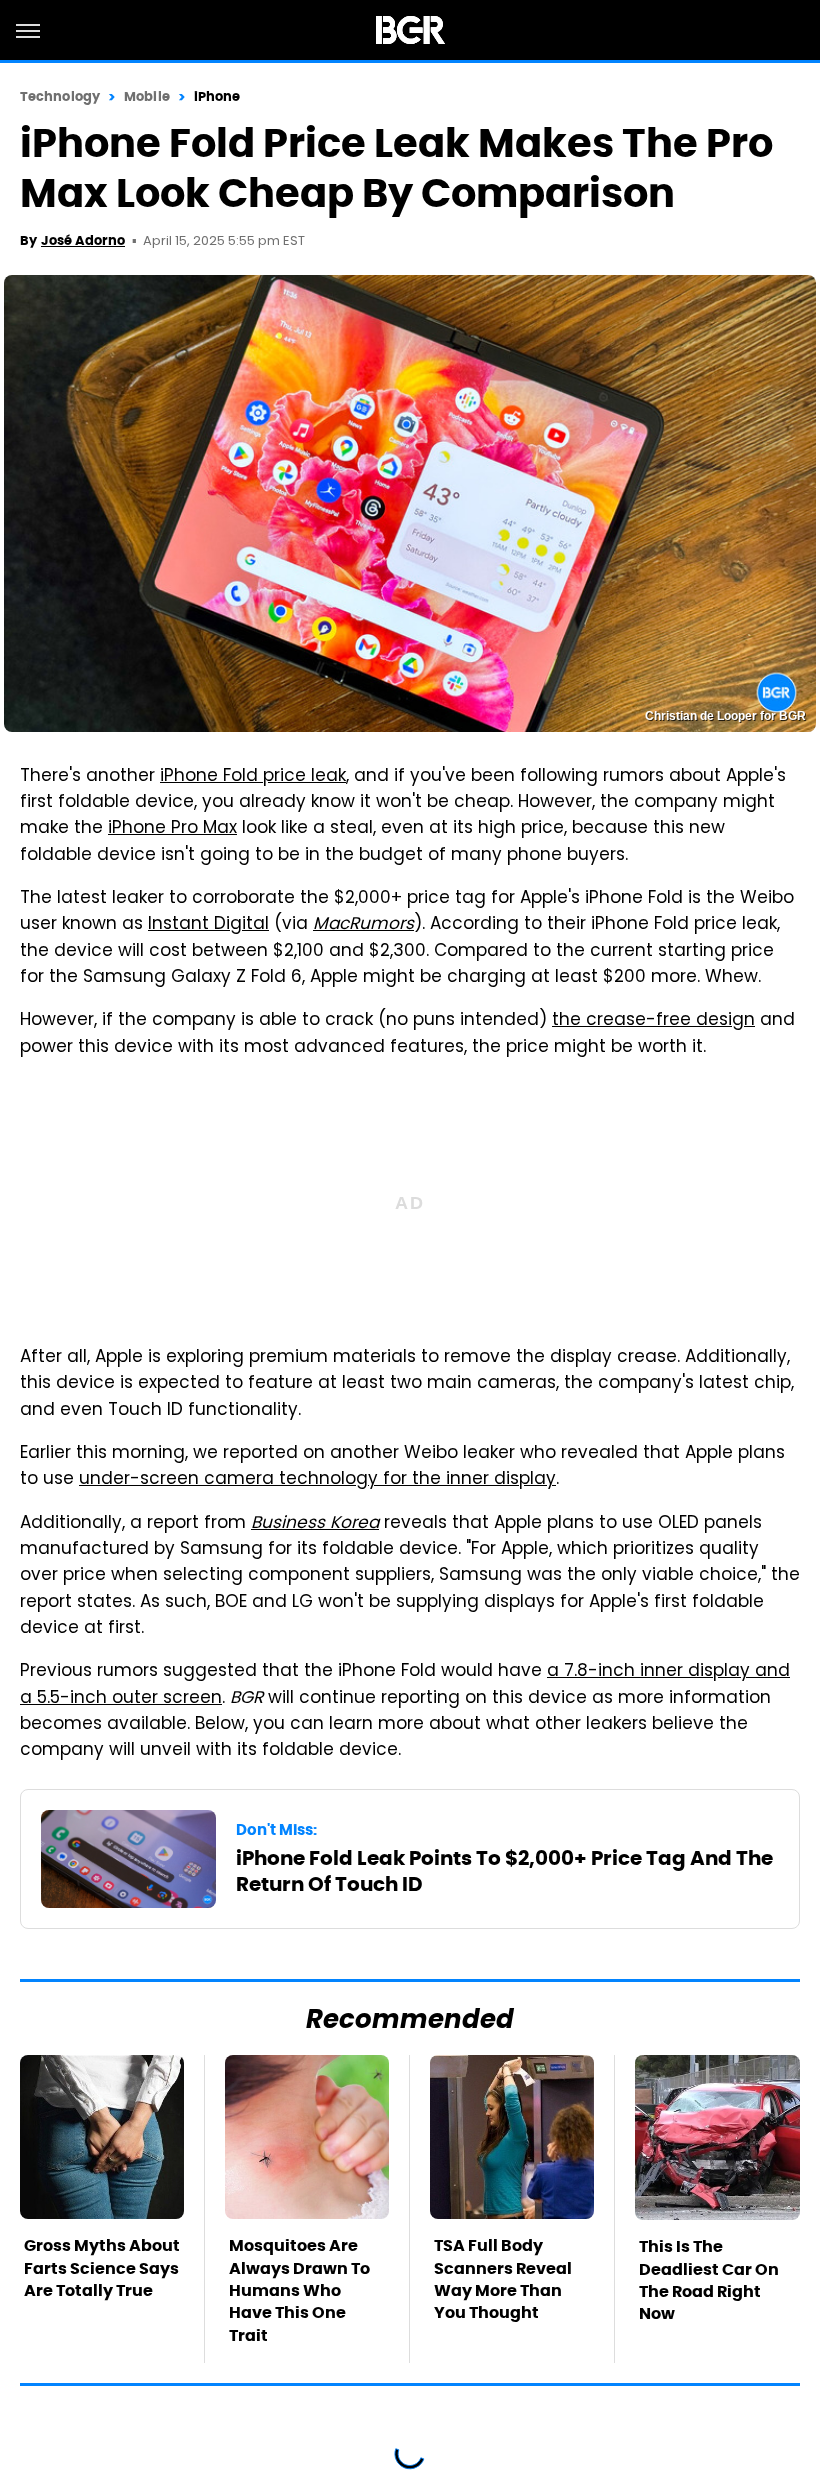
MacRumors (363, 925)
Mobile (147, 96)
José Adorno (83, 240)
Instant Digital (208, 925)
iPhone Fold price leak (253, 777)
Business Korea (315, 1524)
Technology (60, 96)
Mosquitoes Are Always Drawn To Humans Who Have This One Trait (299, 2290)
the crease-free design (653, 1021)
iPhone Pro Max (172, 829)
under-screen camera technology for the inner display (317, 1480)
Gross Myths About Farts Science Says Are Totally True (102, 2268)
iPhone (217, 96)
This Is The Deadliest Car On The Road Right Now (709, 2280)
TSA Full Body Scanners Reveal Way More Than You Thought (503, 2279)
